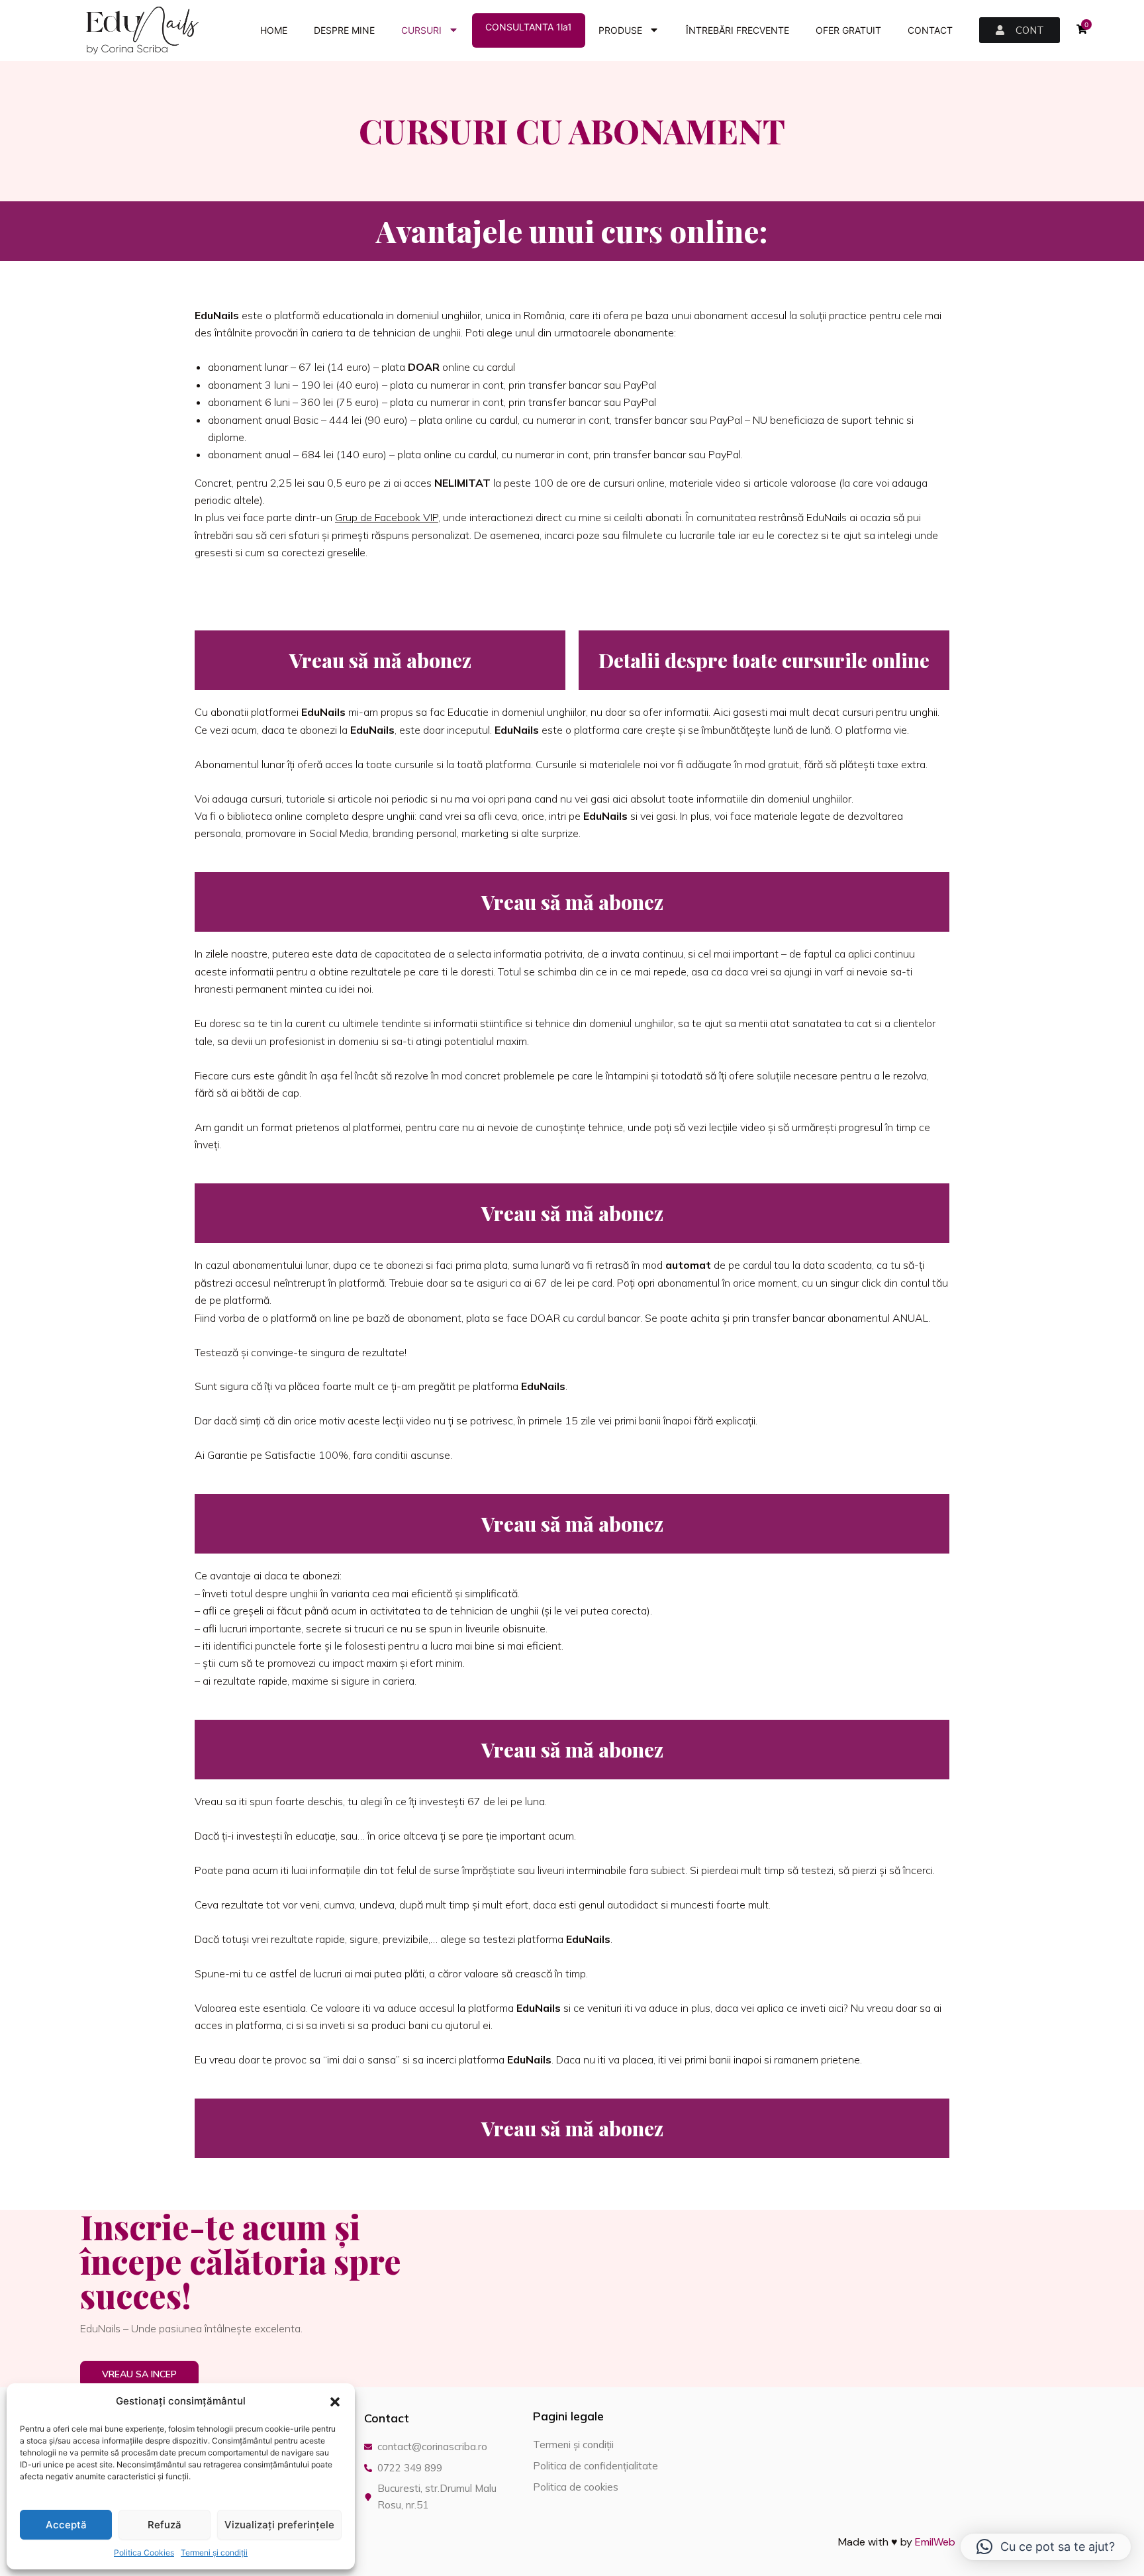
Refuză (165, 2525)
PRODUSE (620, 30)
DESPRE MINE (344, 30)
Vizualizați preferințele (279, 2525)
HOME (274, 30)
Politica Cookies (144, 2552)
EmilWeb (935, 2542)
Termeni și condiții (214, 2552)
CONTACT (930, 30)
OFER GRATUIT (848, 30)
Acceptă (66, 2525)
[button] (335, 2402)
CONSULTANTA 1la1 (529, 27)
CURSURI (421, 30)
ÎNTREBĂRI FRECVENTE (738, 30)
